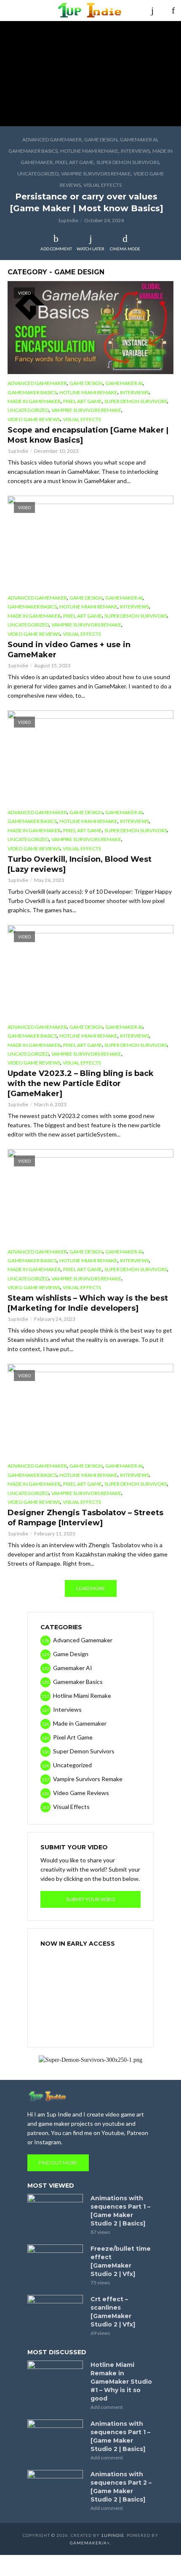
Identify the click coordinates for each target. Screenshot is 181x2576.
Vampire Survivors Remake (96, 174)
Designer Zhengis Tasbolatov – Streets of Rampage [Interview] (85, 1518)
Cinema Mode (125, 249)
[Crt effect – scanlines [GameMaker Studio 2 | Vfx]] (55, 2313)
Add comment (56, 249)
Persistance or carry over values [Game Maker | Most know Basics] (87, 202)
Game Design (101, 139)
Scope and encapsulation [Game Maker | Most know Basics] (88, 435)
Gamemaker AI (139, 139)
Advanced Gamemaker (52, 139)
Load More (91, 1588)
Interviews (135, 151)
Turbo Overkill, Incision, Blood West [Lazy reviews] (80, 864)
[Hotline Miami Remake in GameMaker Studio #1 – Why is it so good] (55, 2379)
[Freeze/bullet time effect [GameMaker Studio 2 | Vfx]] (55, 2263)
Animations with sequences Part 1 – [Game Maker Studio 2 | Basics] (120, 2211)
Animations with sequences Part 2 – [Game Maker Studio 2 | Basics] (121, 2487)
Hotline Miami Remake (89, 151)
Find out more (58, 2163)
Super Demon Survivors (128, 162)
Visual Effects (102, 185)
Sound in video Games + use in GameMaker (69, 650)
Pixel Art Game (75, 162)
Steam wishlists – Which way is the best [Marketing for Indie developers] (88, 1303)
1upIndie (113, 2535)
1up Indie (68, 220)
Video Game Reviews (34, 419)
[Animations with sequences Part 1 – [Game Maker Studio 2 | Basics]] (55, 2212)
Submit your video (91, 1899)
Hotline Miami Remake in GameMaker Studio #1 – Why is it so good (121, 2382)
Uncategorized (38, 174)
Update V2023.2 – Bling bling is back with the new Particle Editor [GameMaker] (81, 1084)
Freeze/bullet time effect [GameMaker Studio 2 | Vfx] (121, 2261)
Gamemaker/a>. (90, 2543)
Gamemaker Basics (33, 151)
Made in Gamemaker (34, 401)
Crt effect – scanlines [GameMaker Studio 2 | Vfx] (113, 2312)
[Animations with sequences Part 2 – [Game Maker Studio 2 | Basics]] (55, 2488)
